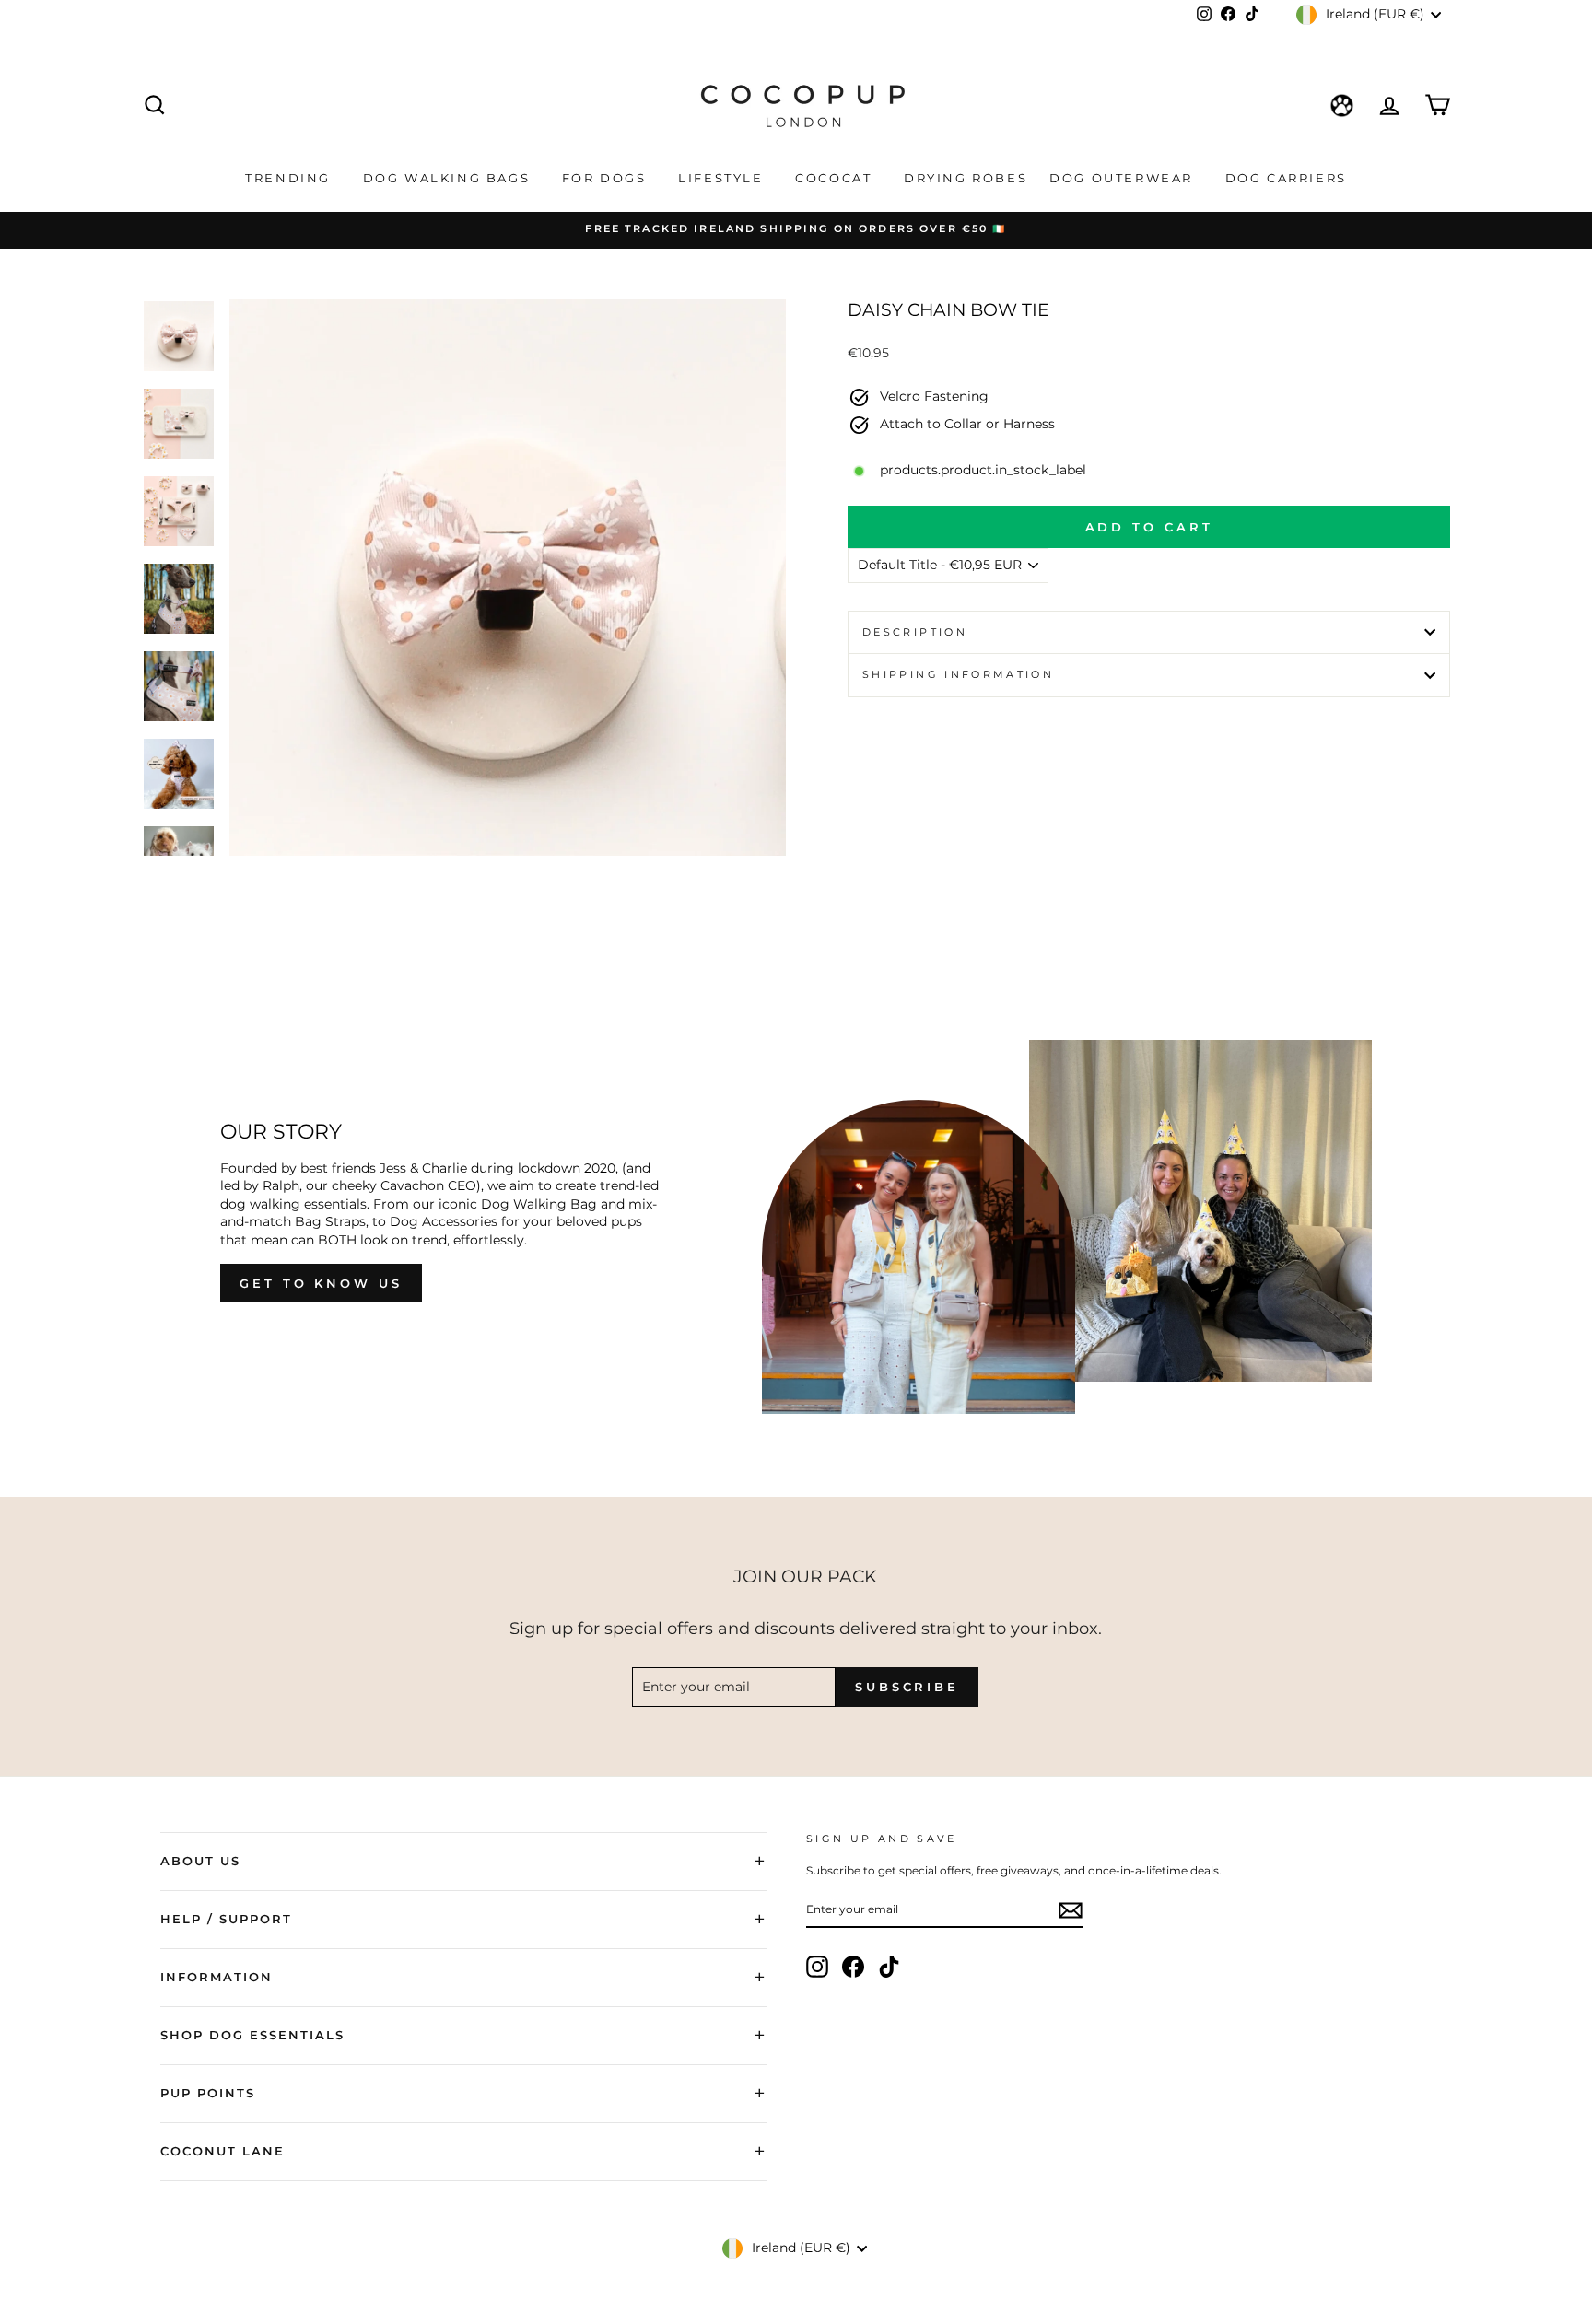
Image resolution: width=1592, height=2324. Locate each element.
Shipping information (958, 674)
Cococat (836, 178)
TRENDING (290, 178)
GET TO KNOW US (321, 1283)
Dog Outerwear (1124, 178)
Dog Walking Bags (449, 178)
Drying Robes (966, 178)
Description (915, 632)
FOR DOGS (607, 178)
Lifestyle (723, 178)
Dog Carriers (1286, 178)
